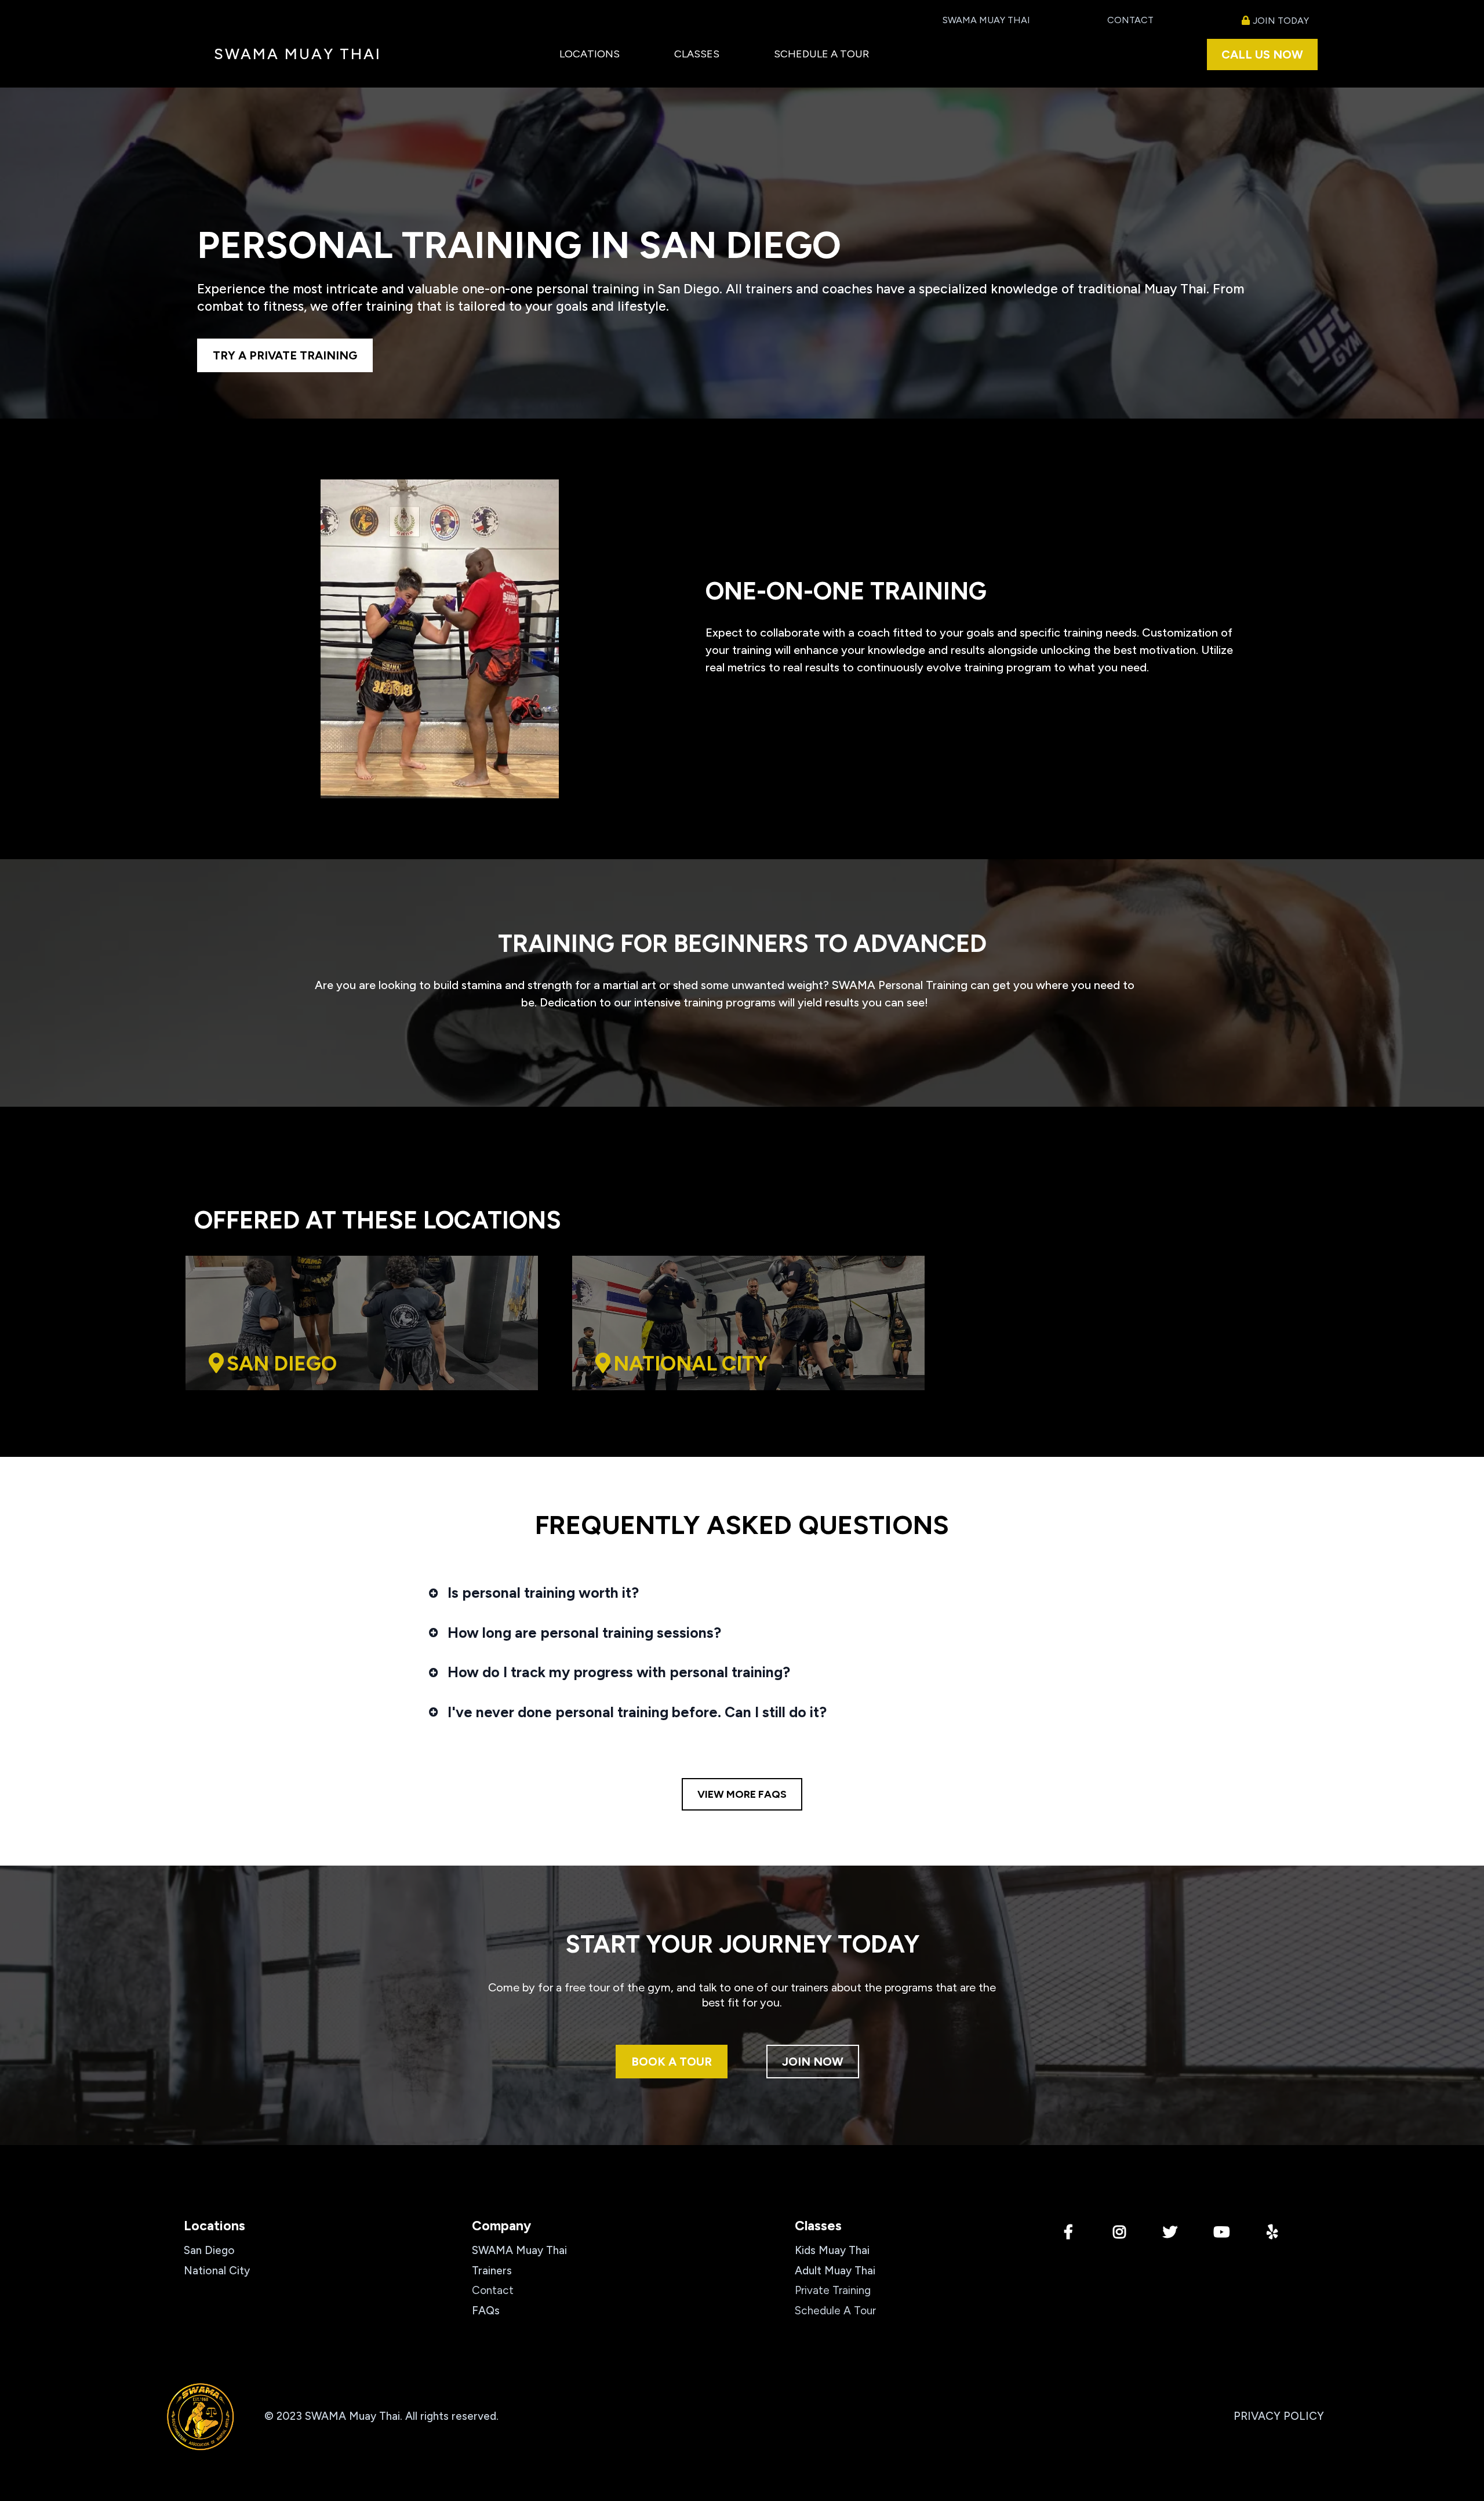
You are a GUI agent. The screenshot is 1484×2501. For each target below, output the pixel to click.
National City (217, 2271)
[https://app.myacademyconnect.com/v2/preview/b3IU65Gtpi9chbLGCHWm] (201, 2416)
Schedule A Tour (835, 2311)
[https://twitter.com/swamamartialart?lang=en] (1173, 2233)
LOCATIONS (590, 54)
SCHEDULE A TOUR (821, 54)
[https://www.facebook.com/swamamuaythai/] (1071, 2233)
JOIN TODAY (1281, 21)
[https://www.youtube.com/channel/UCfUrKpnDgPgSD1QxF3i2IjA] (1224, 2233)
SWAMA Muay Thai (519, 2250)
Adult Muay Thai (835, 2271)
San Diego (209, 2250)
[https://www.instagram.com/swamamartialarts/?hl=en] (1122, 2233)
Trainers (492, 2271)
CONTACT (1130, 20)
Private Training (833, 2290)
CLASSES (697, 54)
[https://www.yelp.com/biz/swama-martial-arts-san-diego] (1275, 2233)
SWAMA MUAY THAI (986, 20)
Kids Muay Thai (832, 2250)
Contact (493, 2290)
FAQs (486, 2311)
